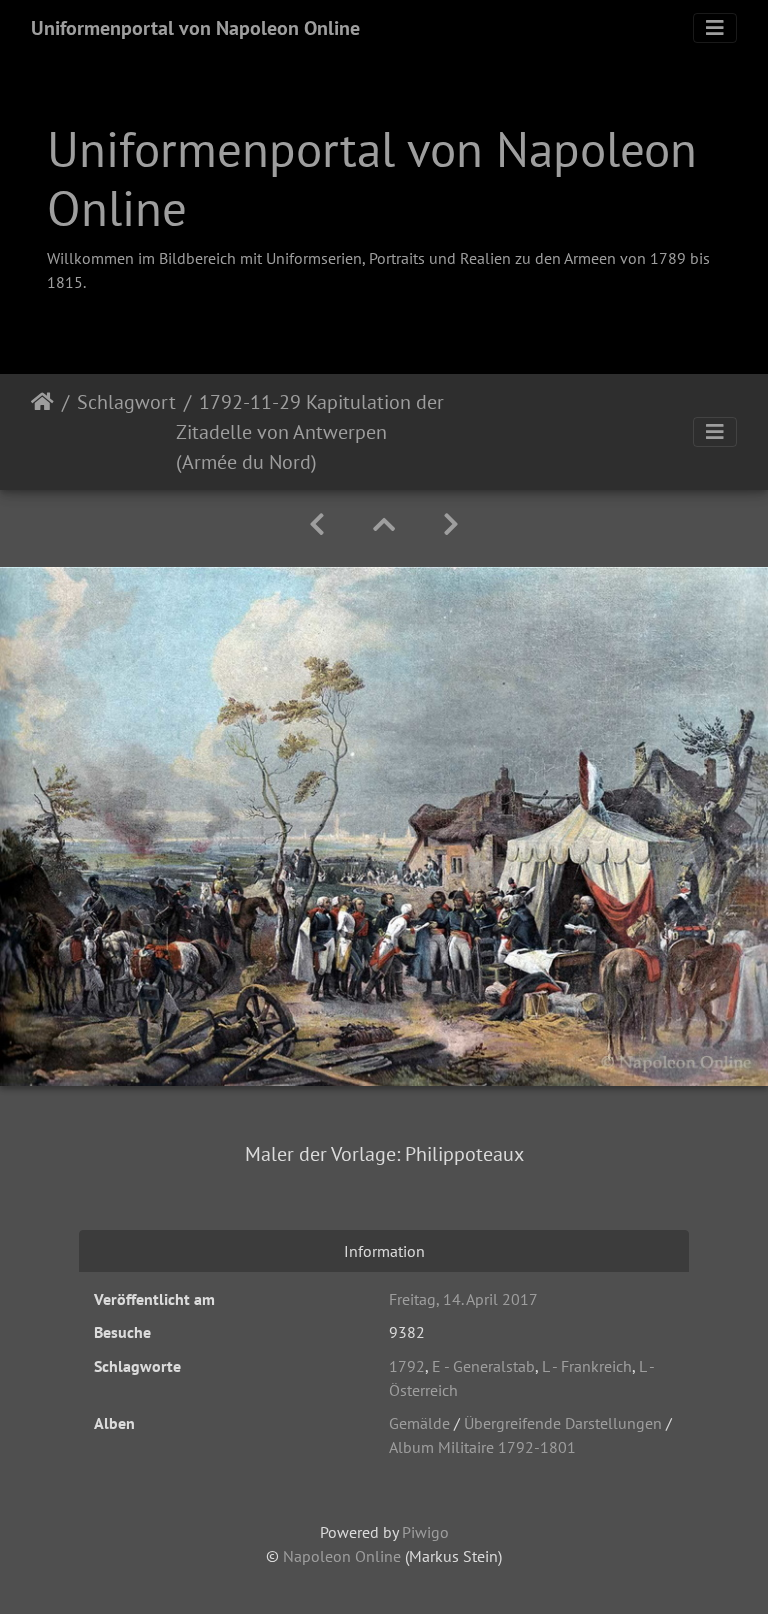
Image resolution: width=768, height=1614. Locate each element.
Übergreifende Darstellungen (563, 1423)
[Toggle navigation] (715, 28)
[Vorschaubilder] (384, 524)
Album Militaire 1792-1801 (482, 1447)
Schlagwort (126, 402)
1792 (407, 1366)
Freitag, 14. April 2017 (463, 1299)
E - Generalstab (483, 1366)
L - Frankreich (587, 1366)
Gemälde (419, 1423)
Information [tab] (384, 1251)
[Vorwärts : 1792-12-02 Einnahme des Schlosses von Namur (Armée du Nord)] (451, 524)
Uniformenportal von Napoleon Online (195, 28)
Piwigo (425, 1532)
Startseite (42, 432)
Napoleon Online (342, 1556)
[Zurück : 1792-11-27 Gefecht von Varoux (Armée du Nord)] (317, 524)
